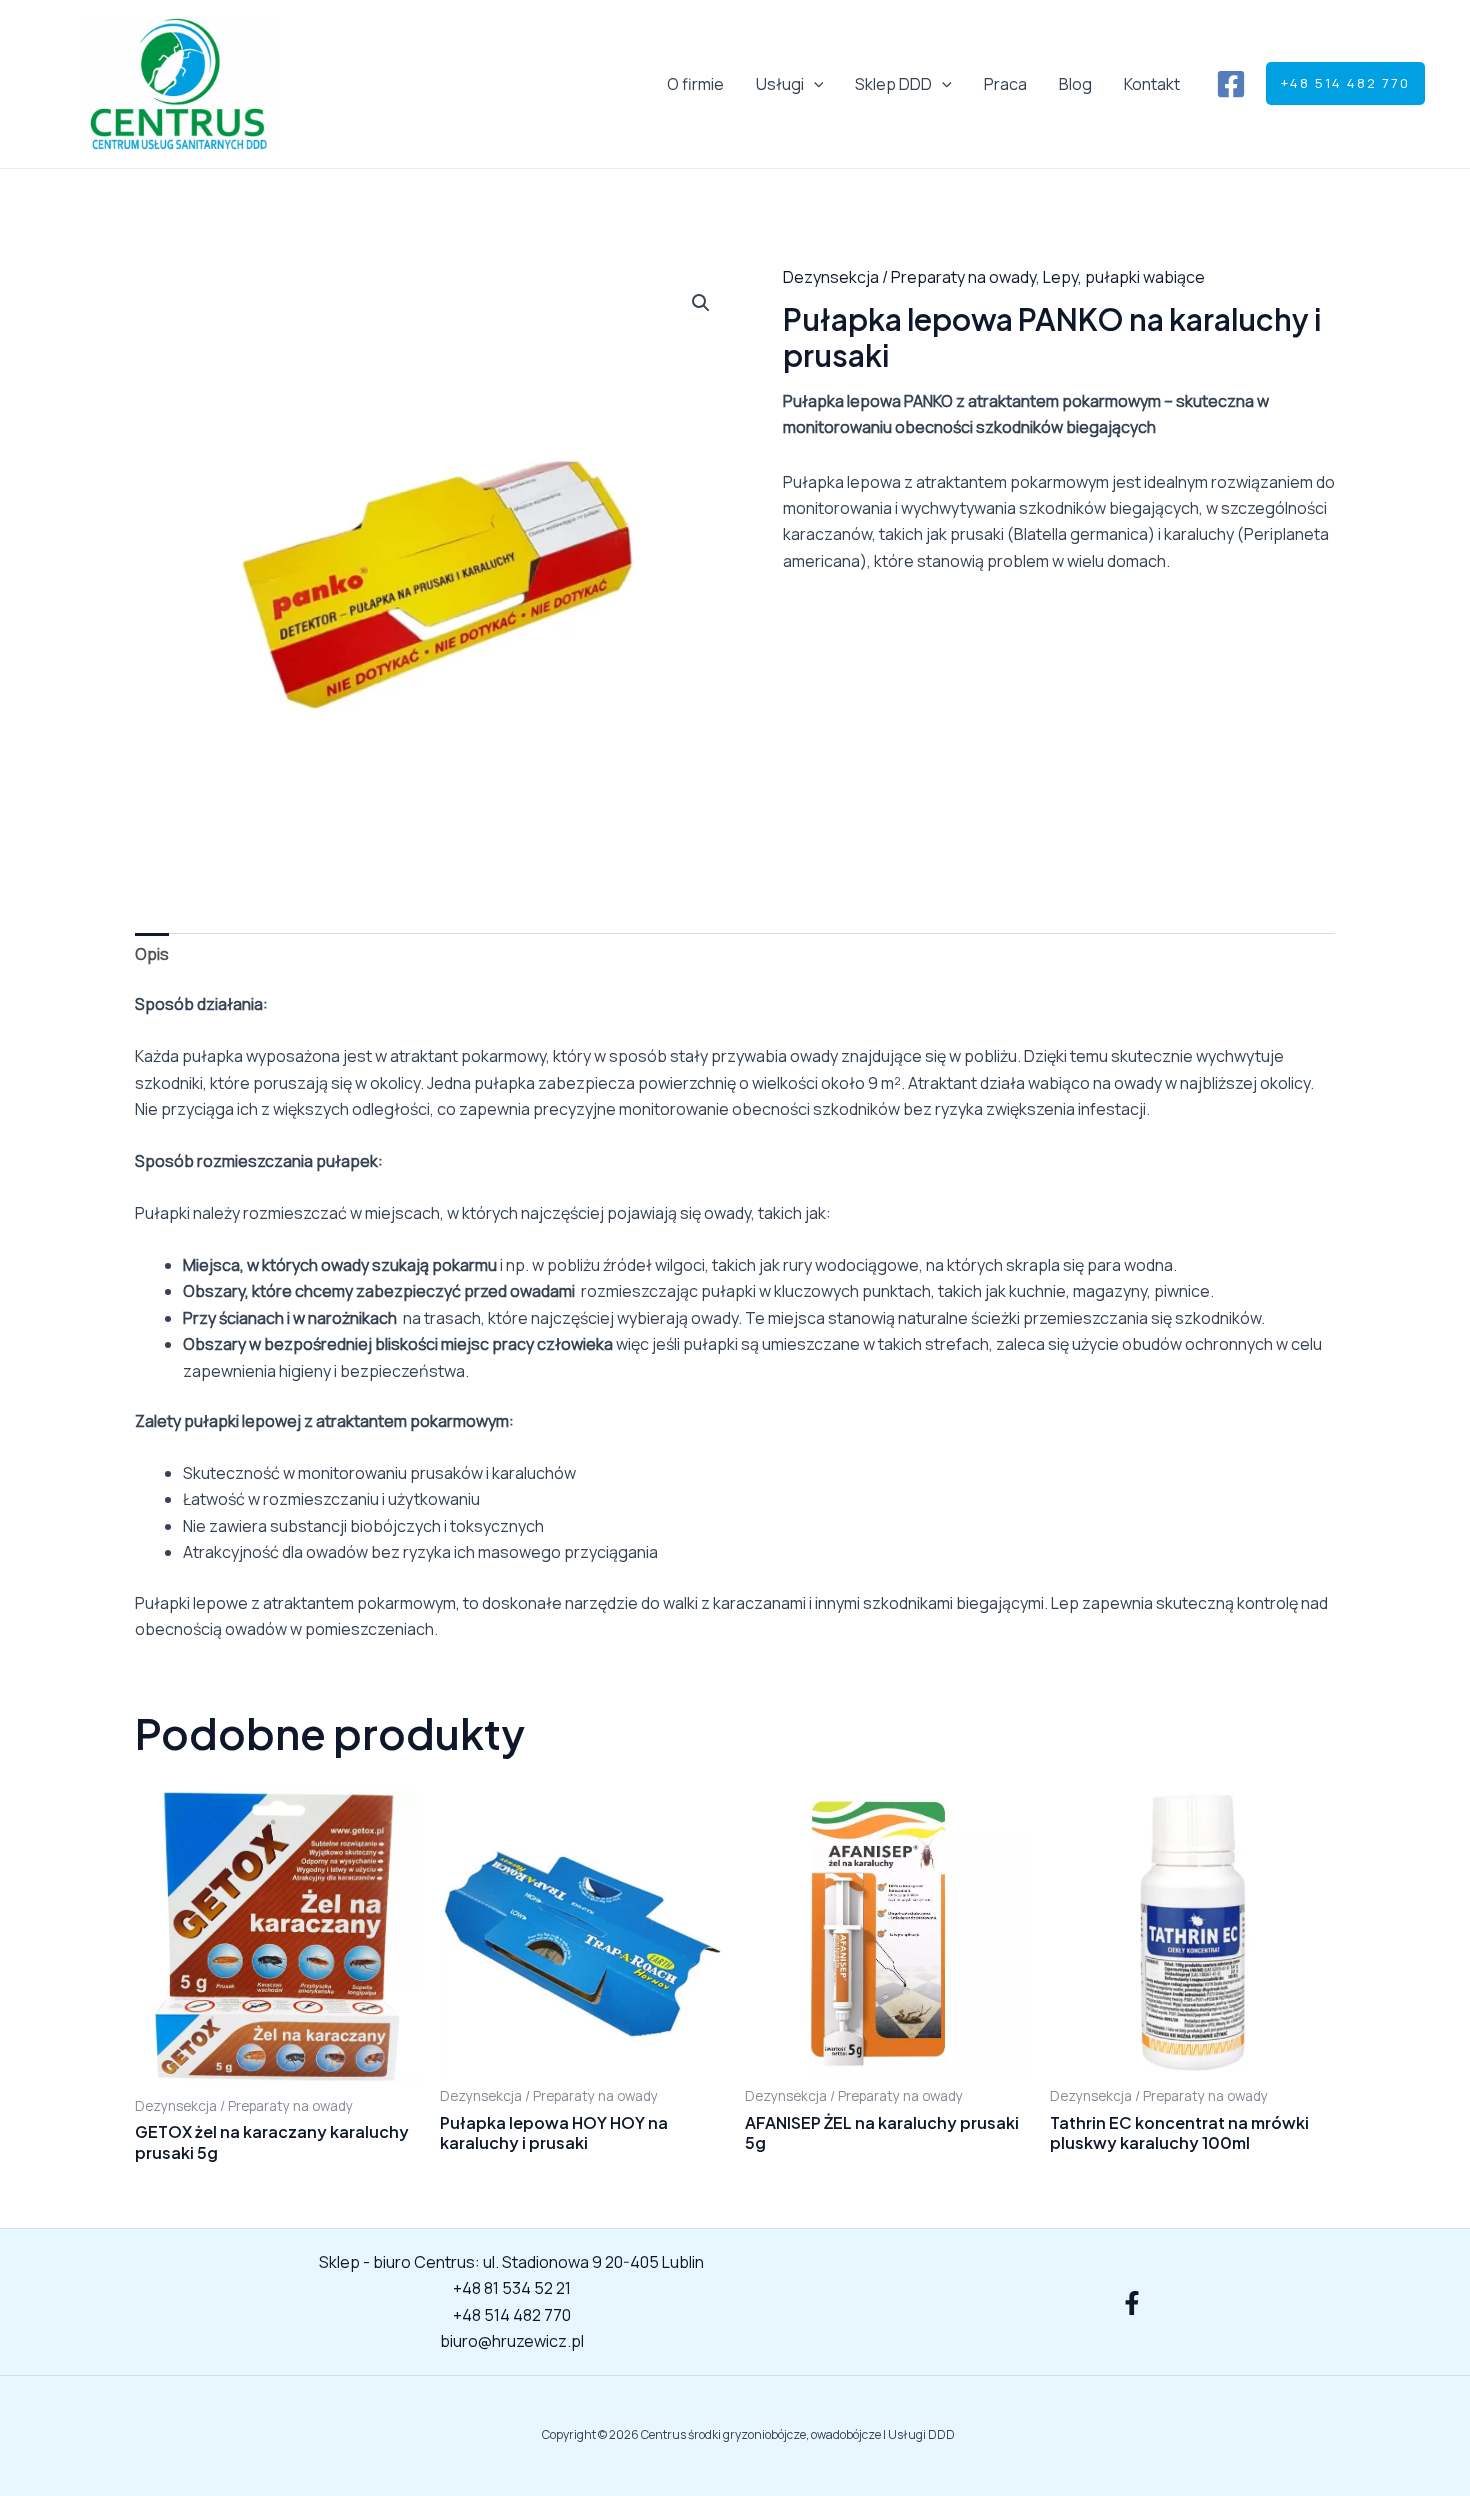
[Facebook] (1231, 84)
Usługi (780, 84)
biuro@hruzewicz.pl (512, 2341)
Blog (1075, 84)
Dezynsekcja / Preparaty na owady (909, 277)
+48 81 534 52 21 (512, 2288)
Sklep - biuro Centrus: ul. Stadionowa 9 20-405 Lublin (511, 2262)
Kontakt (1152, 84)
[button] (814, 84)
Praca (1005, 84)
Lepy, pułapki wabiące (1124, 277)
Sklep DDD (893, 84)
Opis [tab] (152, 954)
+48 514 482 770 (512, 2315)
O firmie (695, 84)
